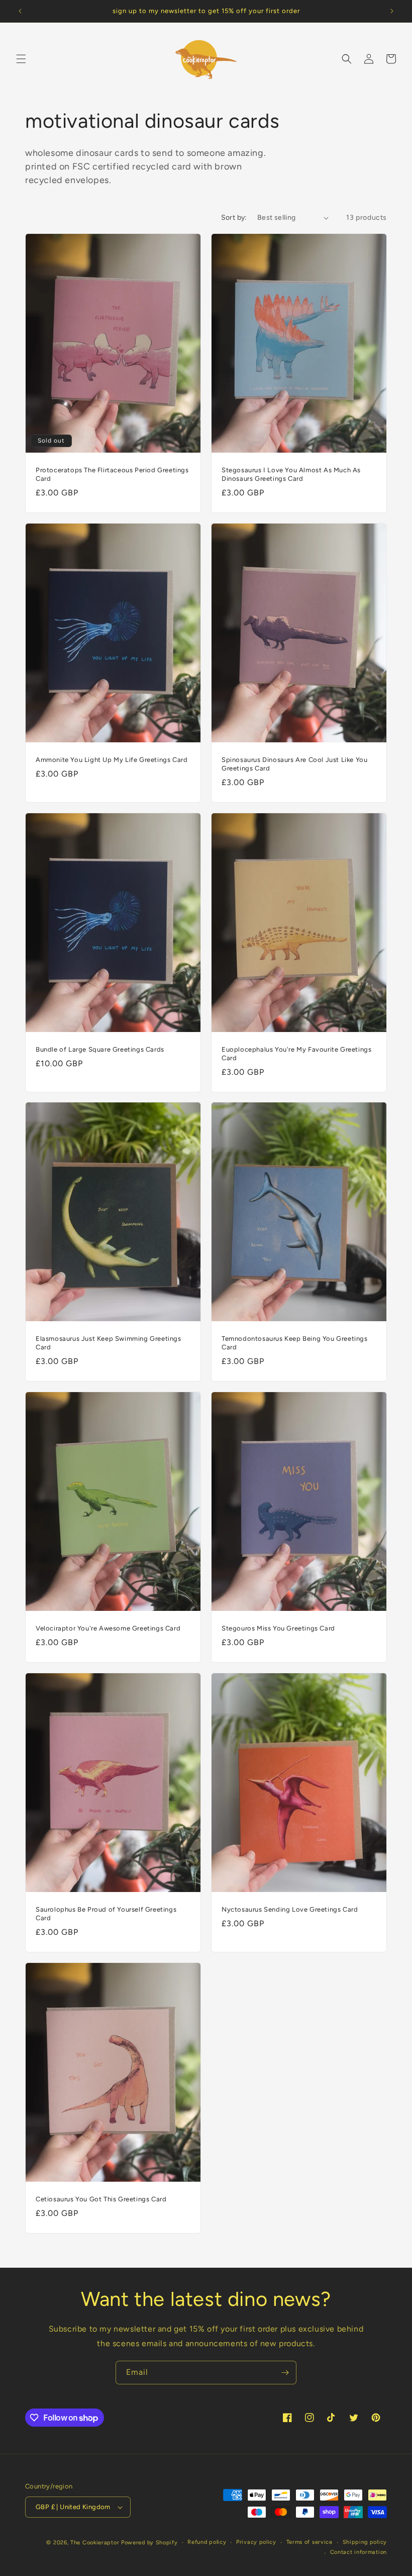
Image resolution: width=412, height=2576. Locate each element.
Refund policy (207, 2542)
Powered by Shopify (149, 2543)
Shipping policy (365, 2542)
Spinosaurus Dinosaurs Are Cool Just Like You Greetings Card (294, 764)
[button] (21, 59)
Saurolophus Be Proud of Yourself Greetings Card (106, 1914)
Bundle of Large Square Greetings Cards (100, 1049)
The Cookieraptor (95, 2543)
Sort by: (234, 218)
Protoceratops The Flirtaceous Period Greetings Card (112, 474)
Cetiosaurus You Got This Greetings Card (101, 2199)
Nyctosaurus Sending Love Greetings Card (290, 1909)
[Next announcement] (392, 11)
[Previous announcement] (20, 11)
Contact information (358, 2552)
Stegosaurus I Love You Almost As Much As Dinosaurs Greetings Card (291, 474)
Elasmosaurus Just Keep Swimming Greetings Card (109, 1343)
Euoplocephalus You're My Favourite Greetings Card (296, 1054)
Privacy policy (256, 2542)
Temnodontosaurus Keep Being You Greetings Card (295, 1343)
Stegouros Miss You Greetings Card (278, 1628)
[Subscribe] (285, 2373)
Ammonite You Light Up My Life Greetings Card (112, 760)
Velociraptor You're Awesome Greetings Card (108, 1628)
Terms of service (310, 2542)
